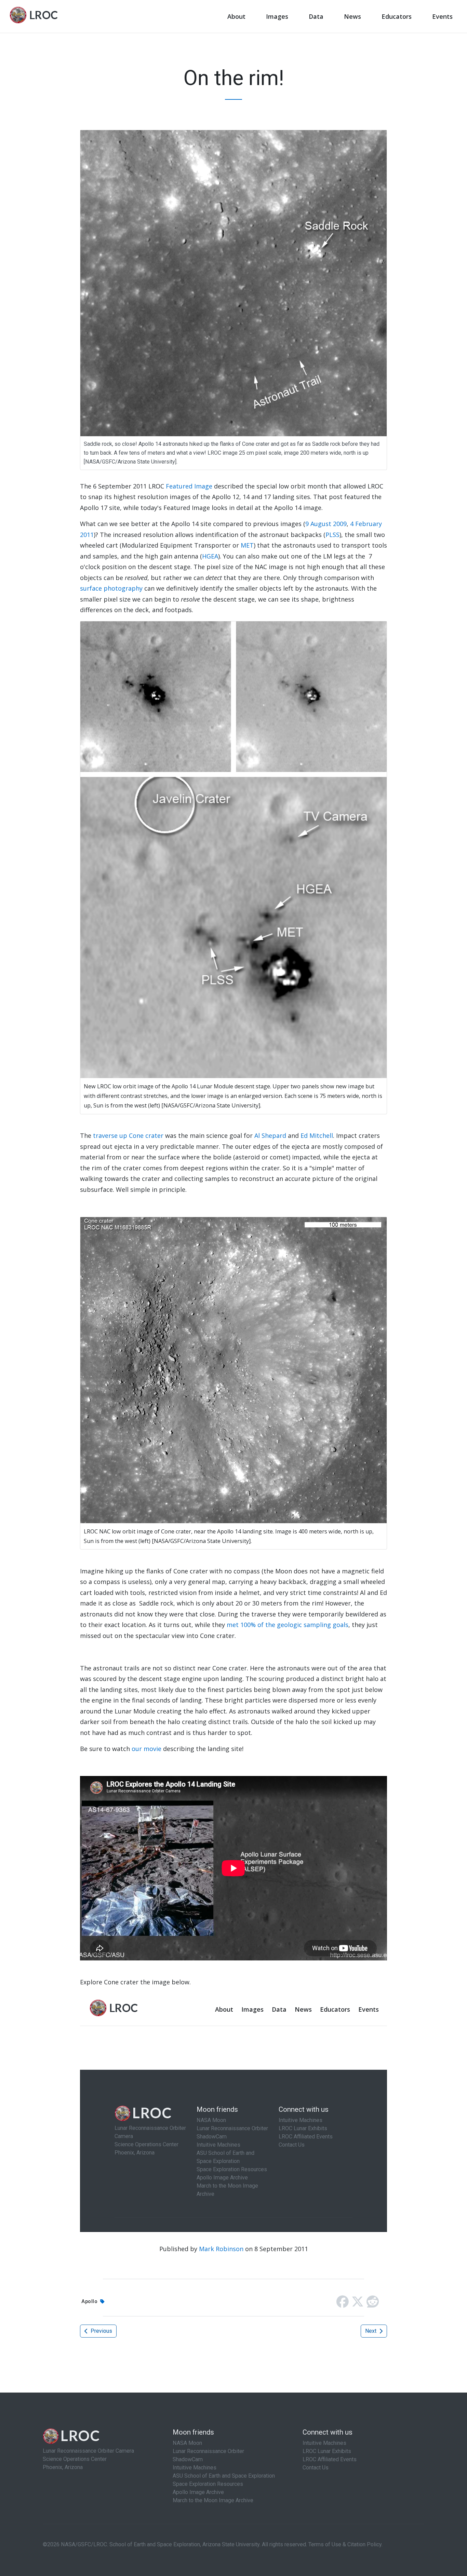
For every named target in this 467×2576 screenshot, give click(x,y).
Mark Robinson (221, 2249)
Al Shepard (270, 1135)
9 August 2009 (326, 524)
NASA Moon (187, 2443)
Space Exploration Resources (208, 2484)
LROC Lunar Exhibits (327, 2451)
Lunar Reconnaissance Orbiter (208, 2451)
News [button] (352, 16)
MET (247, 545)
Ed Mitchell (317, 1135)
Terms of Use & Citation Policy (345, 2544)
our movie (146, 1749)
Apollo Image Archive (198, 2492)
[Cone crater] (233, 1369)
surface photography (111, 588)
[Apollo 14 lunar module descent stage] (233, 849)
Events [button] (442, 16)
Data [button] (316, 16)
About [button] (236, 16)
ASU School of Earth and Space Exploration (224, 2476)
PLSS (332, 535)
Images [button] (277, 16)
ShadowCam (188, 2459)
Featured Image (189, 486)
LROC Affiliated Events (330, 2459)
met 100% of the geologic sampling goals (287, 1625)
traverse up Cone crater (128, 1135)
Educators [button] (397, 16)
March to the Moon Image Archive (213, 2500)
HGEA (210, 556)
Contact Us (316, 2468)
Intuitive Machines (195, 2468)
